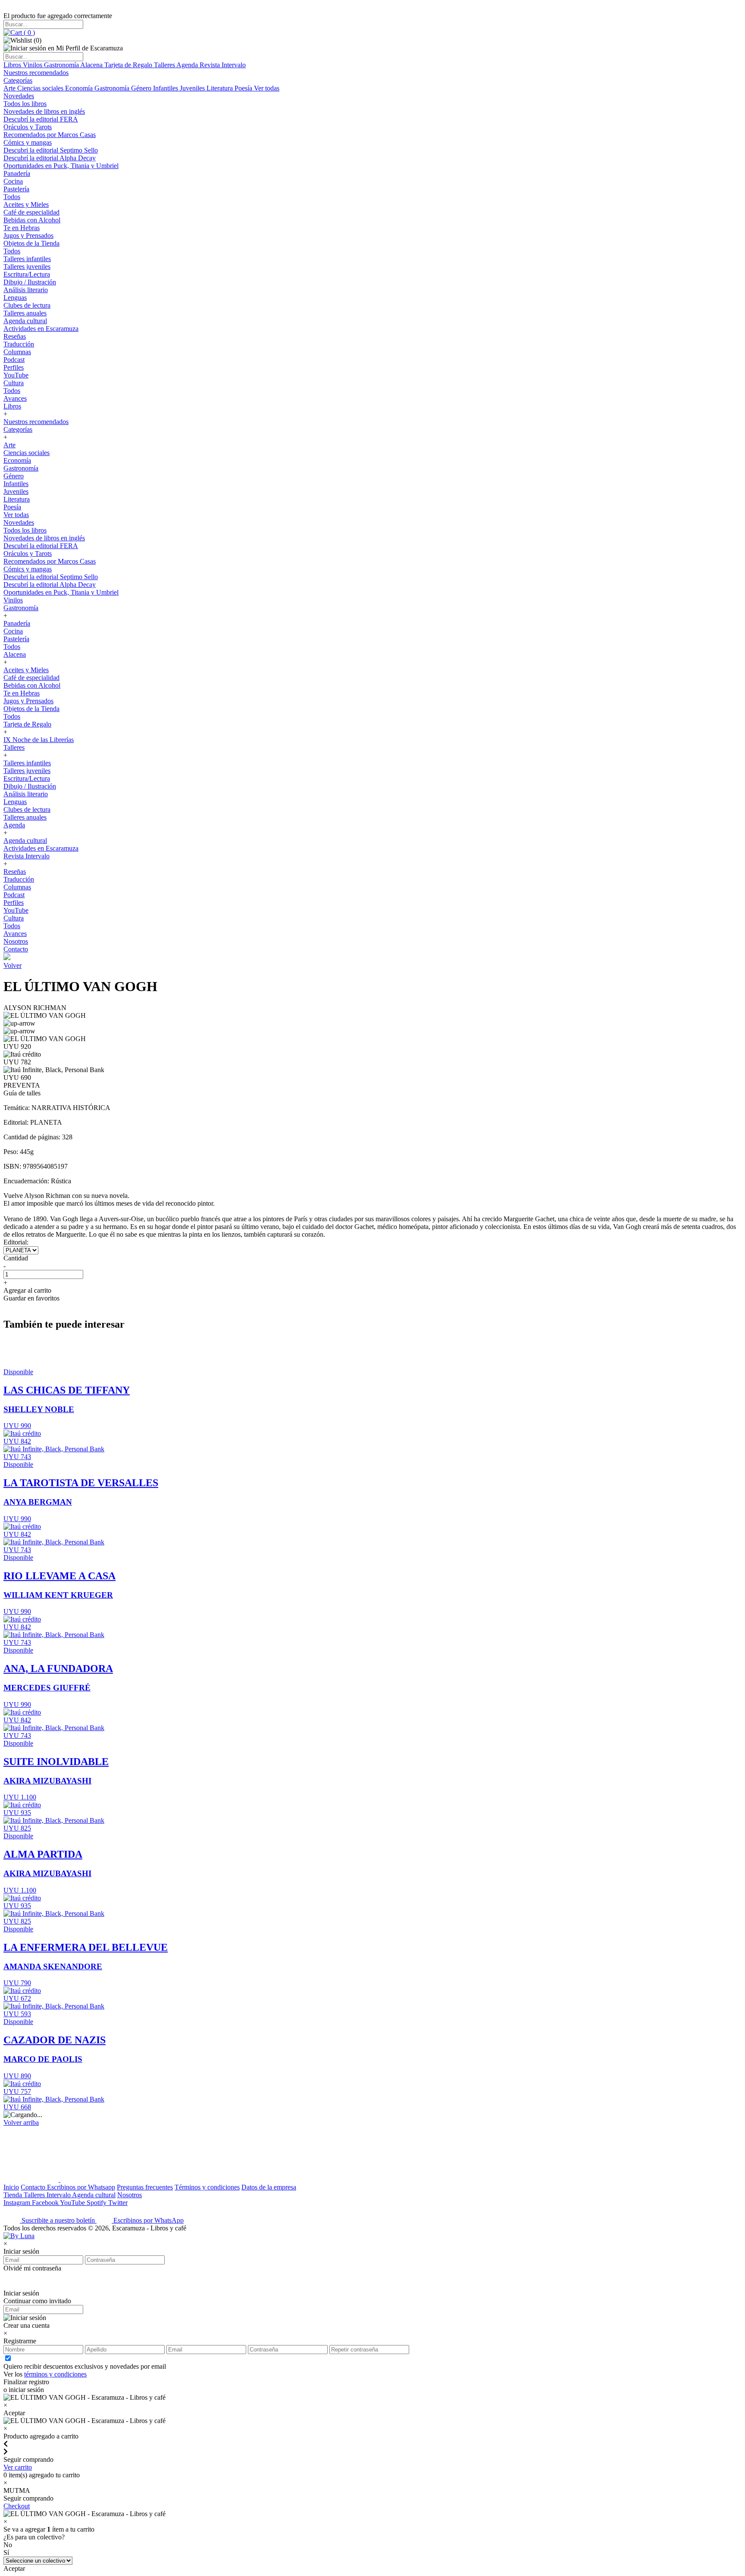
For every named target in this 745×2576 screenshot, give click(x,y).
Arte (10, 88)
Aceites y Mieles (26, 204)
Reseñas (15, 336)
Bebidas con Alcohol (32, 220)
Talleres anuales (25, 313)
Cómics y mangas (28, 142)
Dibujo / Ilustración (30, 282)
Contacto (16, 949)
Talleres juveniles (27, 267)
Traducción (19, 344)
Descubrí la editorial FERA (41, 119)
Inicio (11, 2187)
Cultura (14, 383)
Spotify (97, 2203)
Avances (15, 398)
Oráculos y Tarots (28, 127)
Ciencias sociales (41, 88)
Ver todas (267, 88)
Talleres (165, 65)
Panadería (17, 173)
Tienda (14, 2195)
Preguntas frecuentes (145, 2187)
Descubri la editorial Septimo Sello (51, 150)
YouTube (16, 375)
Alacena (92, 65)
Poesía (244, 88)
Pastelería (16, 189)
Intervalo (59, 2195)
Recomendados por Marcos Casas (50, 135)
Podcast (14, 360)
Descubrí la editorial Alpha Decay (50, 158)
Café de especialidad (31, 212)
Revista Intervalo (223, 65)
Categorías (18, 80)
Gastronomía (62, 65)
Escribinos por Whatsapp (81, 2187)
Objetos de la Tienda (31, 243)
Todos (12, 197)
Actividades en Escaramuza (41, 329)
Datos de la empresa (269, 2187)
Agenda (188, 65)
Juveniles (193, 88)
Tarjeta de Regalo (129, 65)
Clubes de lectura (27, 305)
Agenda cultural (25, 321)
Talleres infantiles (27, 259)
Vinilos (33, 65)
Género (142, 88)
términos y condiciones (55, 2374)
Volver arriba (21, 2122)
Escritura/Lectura (27, 274)
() (28, 33)
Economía (80, 88)
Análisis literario (26, 290)
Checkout (17, 2506)
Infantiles (166, 88)
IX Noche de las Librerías (39, 740)
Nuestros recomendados (36, 73)
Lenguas (15, 298)
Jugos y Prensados (28, 235)
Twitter (118, 2203)
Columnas (17, 352)
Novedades (19, 96)
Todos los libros (25, 104)
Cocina (13, 181)
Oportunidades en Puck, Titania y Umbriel (61, 166)
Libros (13, 65)
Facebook (46, 2203)
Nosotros (16, 941)
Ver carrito (18, 2467)
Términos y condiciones (207, 2187)
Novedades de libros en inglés (44, 111)
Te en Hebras (22, 228)
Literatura (221, 88)
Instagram (18, 2203)
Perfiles (14, 367)
